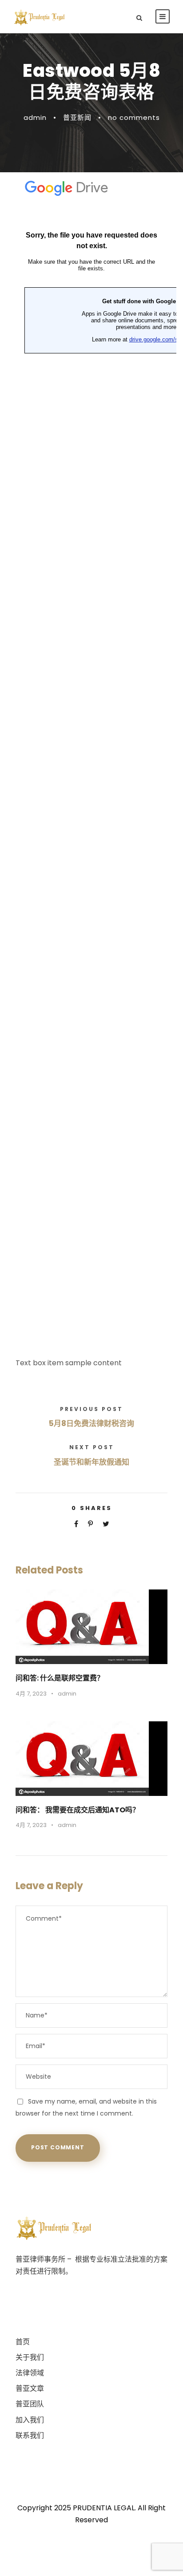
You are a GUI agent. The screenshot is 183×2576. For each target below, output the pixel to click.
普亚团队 (30, 2404)
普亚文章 (30, 2388)
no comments (134, 117)
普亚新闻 (77, 117)
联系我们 (30, 2435)
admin (35, 117)
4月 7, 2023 (31, 1694)
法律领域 (30, 2373)
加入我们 (30, 2420)
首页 (23, 2342)
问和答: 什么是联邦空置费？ (60, 1678)
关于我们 (30, 2357)
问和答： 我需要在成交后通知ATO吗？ (78, 1810)
